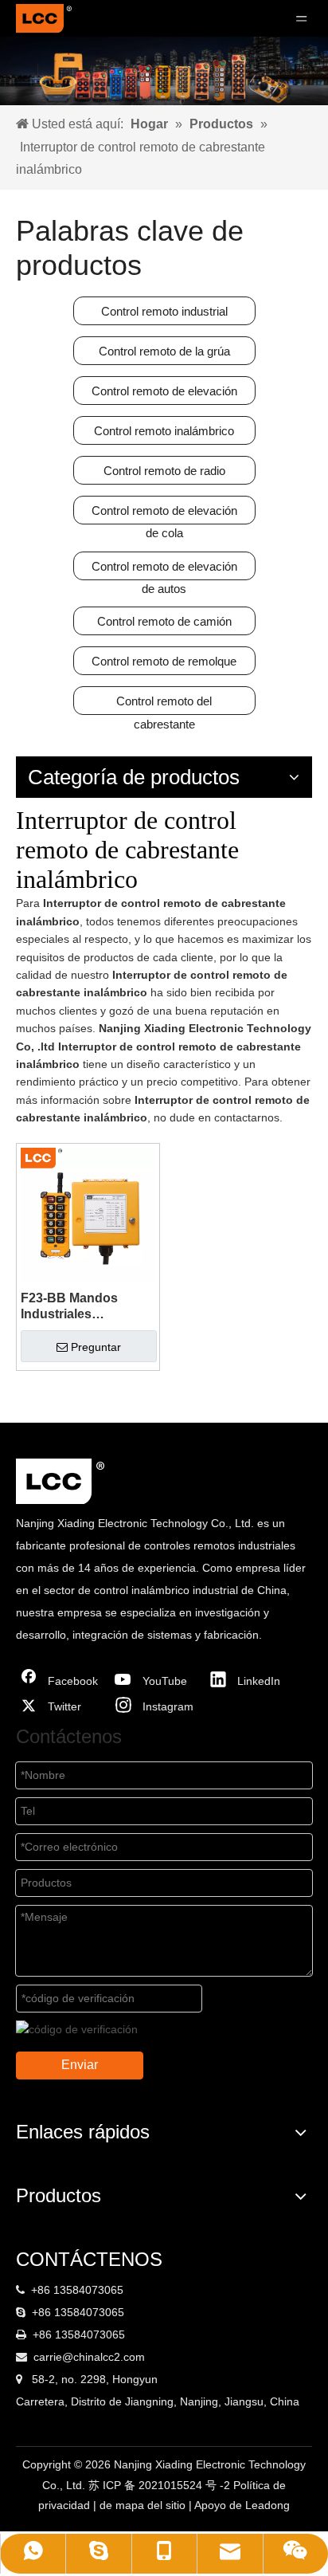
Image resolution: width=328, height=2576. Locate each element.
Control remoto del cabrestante (164, 705)
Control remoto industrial (164, 311)
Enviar (80, 2065)
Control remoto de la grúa (164, 351)
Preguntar (96, 1347)
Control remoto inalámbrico (164, 431)
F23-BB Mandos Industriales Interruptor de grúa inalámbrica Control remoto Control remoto (80, 1307)
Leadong (267, 2505)
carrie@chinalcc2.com (89, 2357)
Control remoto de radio (164, 471)
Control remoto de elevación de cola (164, 514)
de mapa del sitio (144, 2505)
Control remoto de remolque (164, 661)
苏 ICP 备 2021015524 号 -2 (161, 2485)
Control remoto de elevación (164, 391)
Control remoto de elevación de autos (164, 570)
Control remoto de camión (164, 621)
